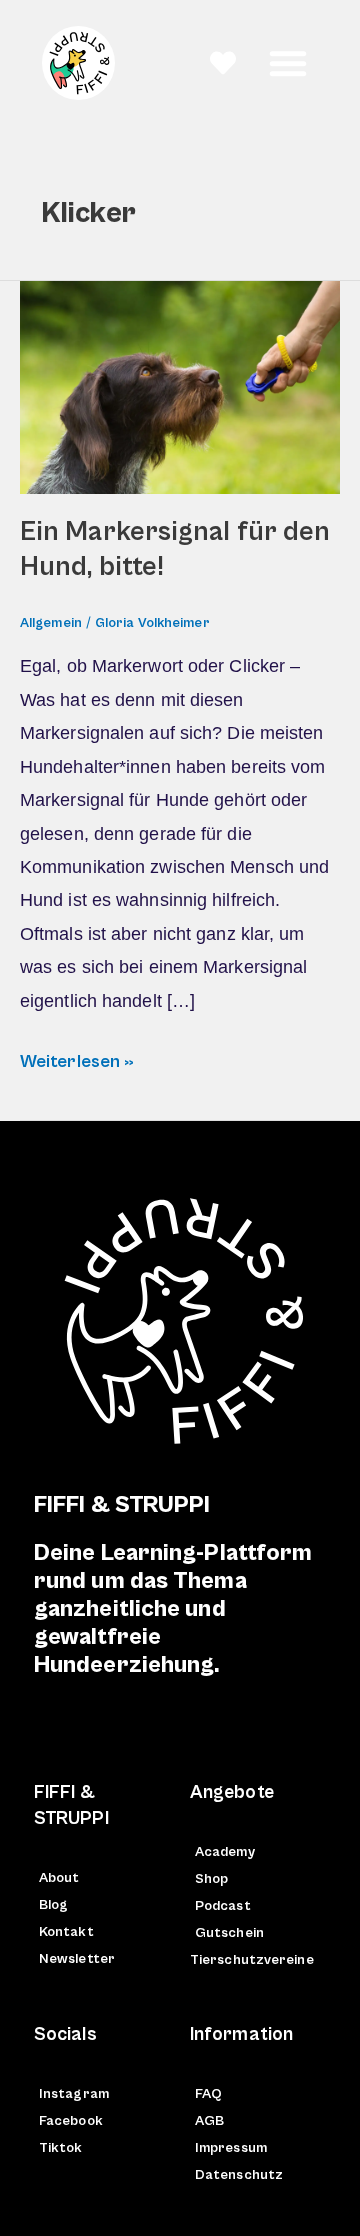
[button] (288, 63)
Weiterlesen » (77, 1058)
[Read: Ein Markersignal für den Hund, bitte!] (180, 387)
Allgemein (51, 623)
